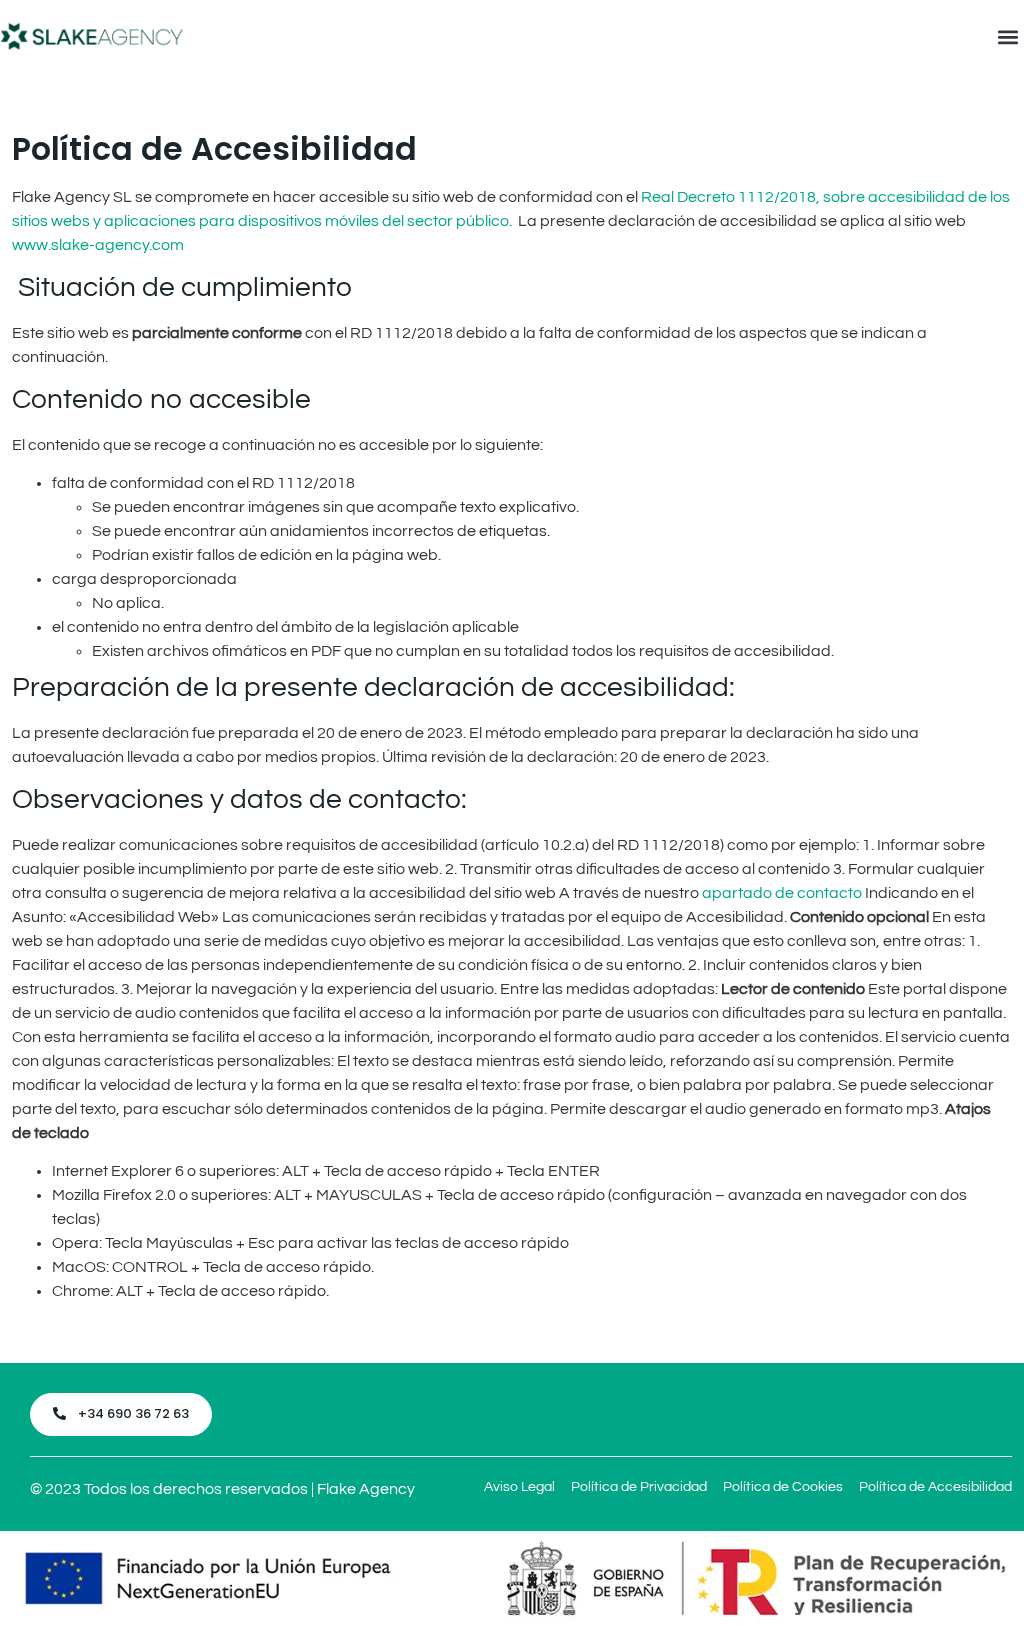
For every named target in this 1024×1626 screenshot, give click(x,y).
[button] (1007, 36)
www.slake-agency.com (98, 245)
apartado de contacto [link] (782, 893)
